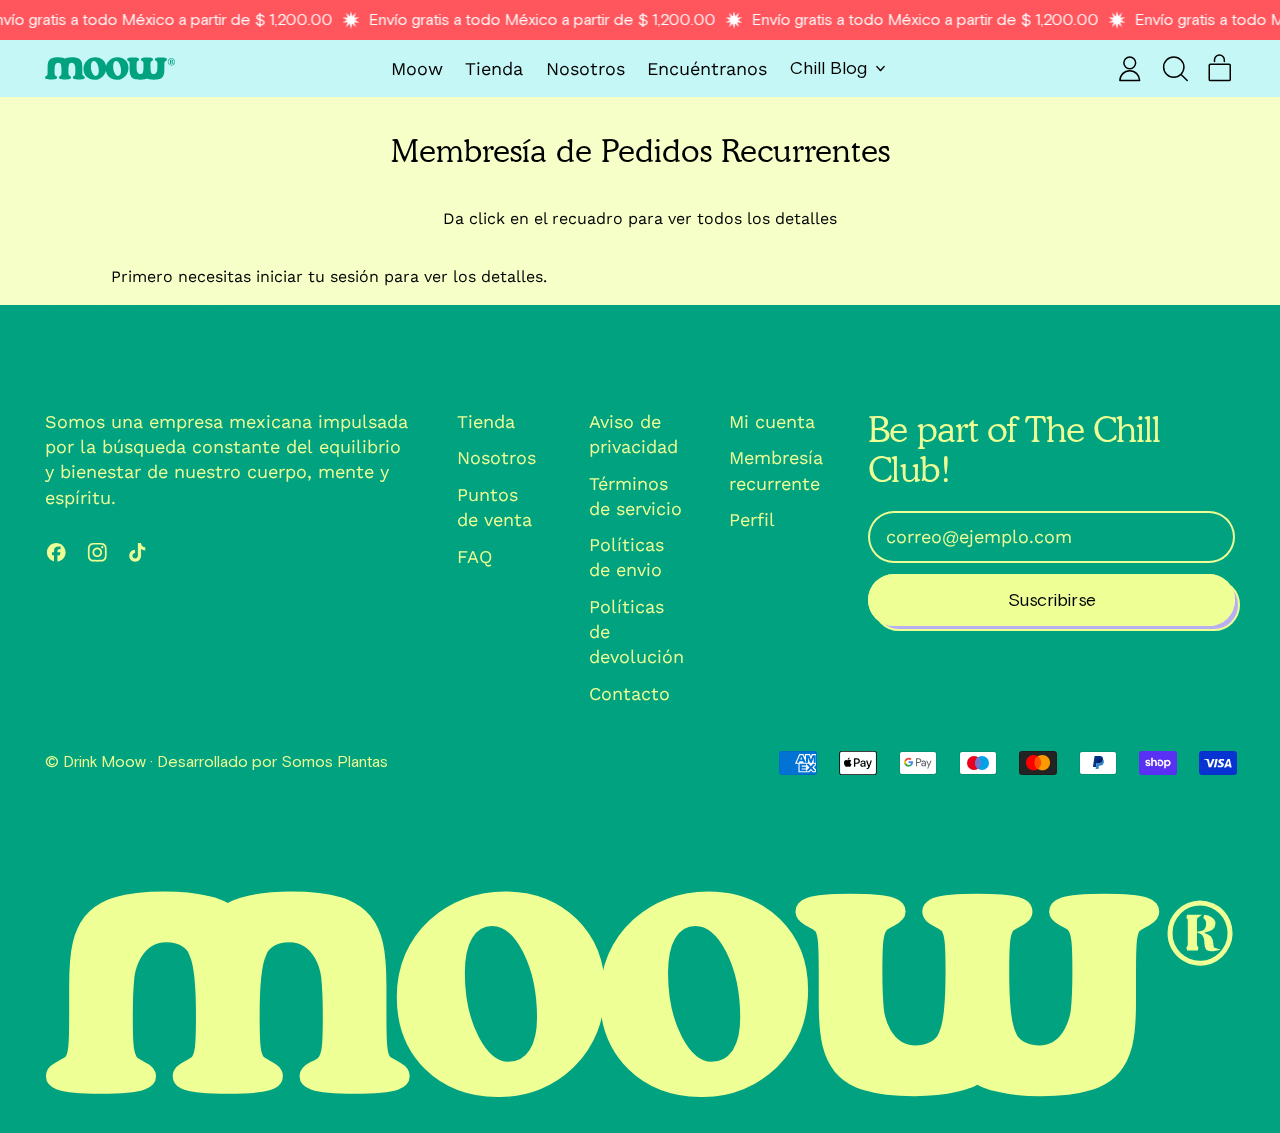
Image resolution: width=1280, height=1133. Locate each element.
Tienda (494, 68)
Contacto (629, 693)
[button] (1175, 69)
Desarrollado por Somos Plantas (272, 762)
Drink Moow (104, 762)
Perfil (752, 519)
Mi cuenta (772, 421)
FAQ (474, 556)
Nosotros (585, 68)
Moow (417, 68)
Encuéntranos (707, 68)
